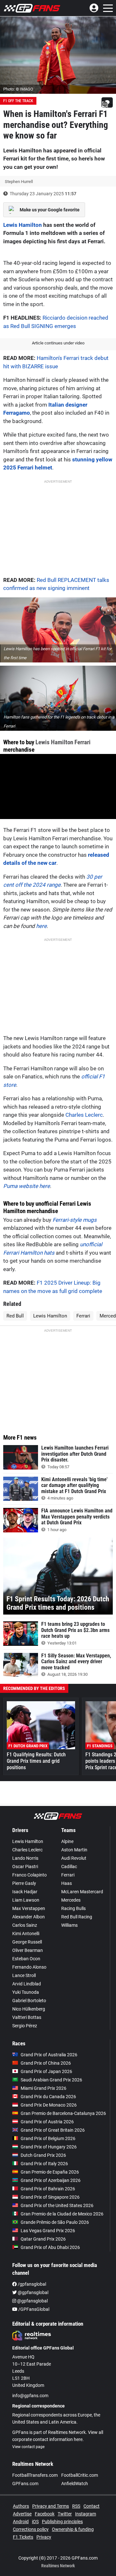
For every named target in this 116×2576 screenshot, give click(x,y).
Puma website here (27, 1186)
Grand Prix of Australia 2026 (49, 2055)
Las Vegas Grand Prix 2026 (48, 2231)
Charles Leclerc (84, 1115)
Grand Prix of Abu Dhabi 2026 (50, 2247)
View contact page (28, 2447)
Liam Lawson (26, 1900)
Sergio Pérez (25, 2026)
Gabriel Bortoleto (29, 2001)
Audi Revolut (74, 1858)
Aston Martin (74, 1850)
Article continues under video (58, 343)
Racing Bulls (73, 1908)
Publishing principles (62, 2522)
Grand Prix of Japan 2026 (46, 2071)
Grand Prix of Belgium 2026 (48, 2138)
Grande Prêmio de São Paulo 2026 (55, 2222)
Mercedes (71, 1900)
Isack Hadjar (25, 1892)
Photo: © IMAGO (18, 89)
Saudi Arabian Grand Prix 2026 (51, 2080)
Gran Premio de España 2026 (50, 2172)
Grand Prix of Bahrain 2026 (48, 2189)
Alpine (67, 1841)
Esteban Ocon (26, 1959)
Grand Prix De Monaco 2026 (49, 2105)
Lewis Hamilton (23, 225)
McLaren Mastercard (82, 1892)
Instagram (86, 2514)
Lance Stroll (24, 1975)
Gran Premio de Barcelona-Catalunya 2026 (63, 2113)
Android (21, 2522)
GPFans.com (25, 2484)
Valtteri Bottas (27, 2017)
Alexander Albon (29, 1917)
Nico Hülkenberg (29, 2009)
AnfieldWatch (75, 2484)
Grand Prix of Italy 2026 (44, 2164)
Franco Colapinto (29, 1875)
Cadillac (69, 1867)
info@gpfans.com (30, 2396)
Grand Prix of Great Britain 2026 (53, 2130)
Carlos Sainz (25, 1925)
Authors (21, 2506)
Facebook (45, 2514)
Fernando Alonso (29, 1967)
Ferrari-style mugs (75, 1220)
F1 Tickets (23, 2537)
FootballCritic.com (80, 2475)
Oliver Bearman (28, 1950)
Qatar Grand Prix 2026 (43, 2239)
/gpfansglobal (31, 2284)
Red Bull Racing (77, 1917)
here (41, 926)
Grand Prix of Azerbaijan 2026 (51, 2180)
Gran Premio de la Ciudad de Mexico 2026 (62, 2214)
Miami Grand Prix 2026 (43, 2088)
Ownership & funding (73, 2529)
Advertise (22, 2514)
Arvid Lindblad (27, 1984)
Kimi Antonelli (26, 1934)
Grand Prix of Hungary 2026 (49, 2147)
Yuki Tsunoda (26, 1992)
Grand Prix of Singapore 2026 (50, 2197)
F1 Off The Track (18, 101)
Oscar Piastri (25, 1867)
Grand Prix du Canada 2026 (48, 2097)
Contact (92, 2506)
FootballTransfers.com (35, 2475)
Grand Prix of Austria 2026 (47, 2122)
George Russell (27, 1942)
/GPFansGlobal (33, 2309)
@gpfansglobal (33, 2292)
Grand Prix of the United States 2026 (57, 2205)
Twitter (65, 2514)
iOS (35, 2522)
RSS (76, 2506)
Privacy (44, 2537)
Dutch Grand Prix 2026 (43, 2155)
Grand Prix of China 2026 (46, 2063)
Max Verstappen (29, 1908)
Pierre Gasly (24, 1883)
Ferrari (82, 742)
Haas (67, 1883)
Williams (69, 1925)
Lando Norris (25, 1858)
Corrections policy (31, 2529)
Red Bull (15, 1316)
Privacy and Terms (51, 2506)
